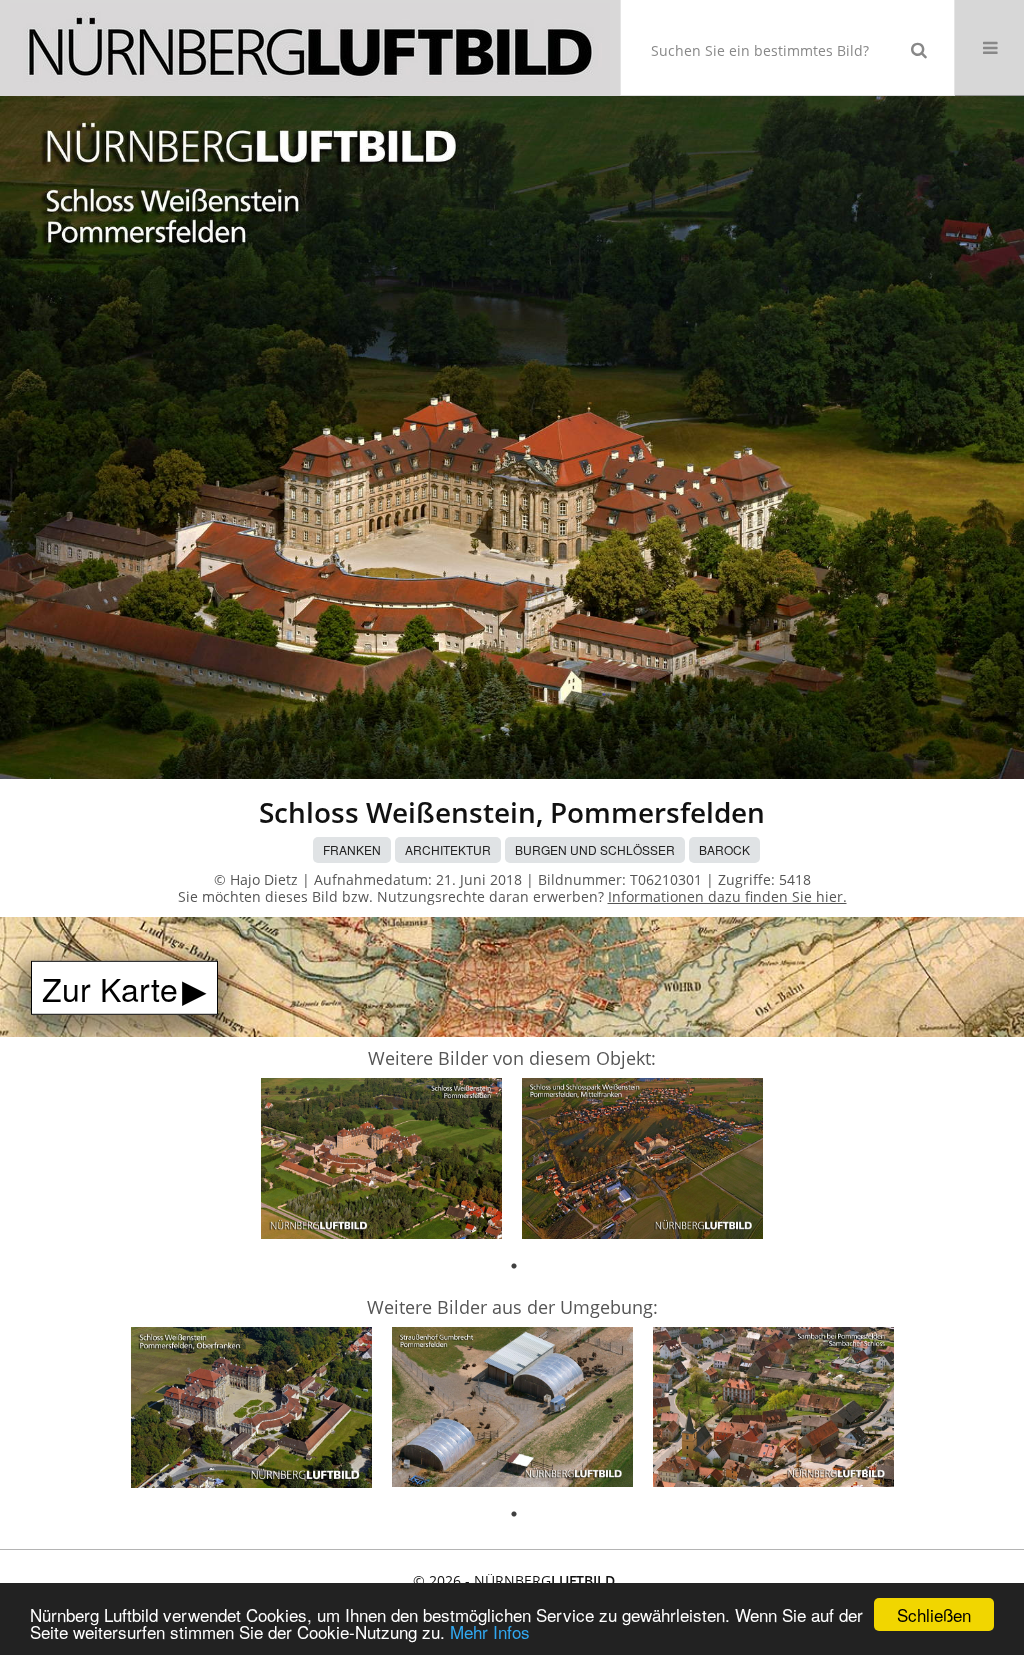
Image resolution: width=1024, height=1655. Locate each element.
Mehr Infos (490, 1631)
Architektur (448, 849)
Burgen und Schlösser (595, 849)
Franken (352, 849)
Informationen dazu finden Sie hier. (727, 896)
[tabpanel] (381, 1161)
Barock (724, 849)
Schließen (934, 1614)
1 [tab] (514, 1266)
